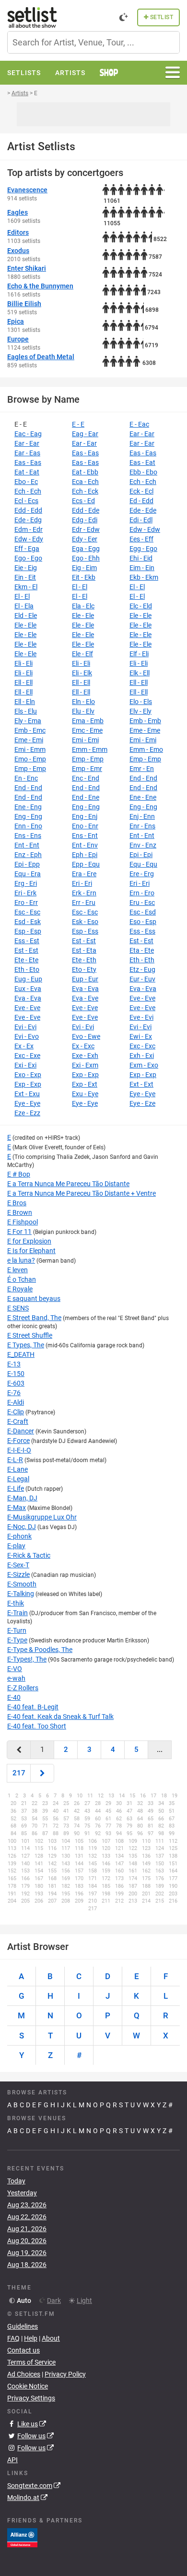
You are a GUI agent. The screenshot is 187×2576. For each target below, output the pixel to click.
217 (19, 1773)
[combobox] (93, 42)
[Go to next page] (42, 1773)
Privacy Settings (31, 2398)
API (12, 2460)
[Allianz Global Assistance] (22, 2537)
